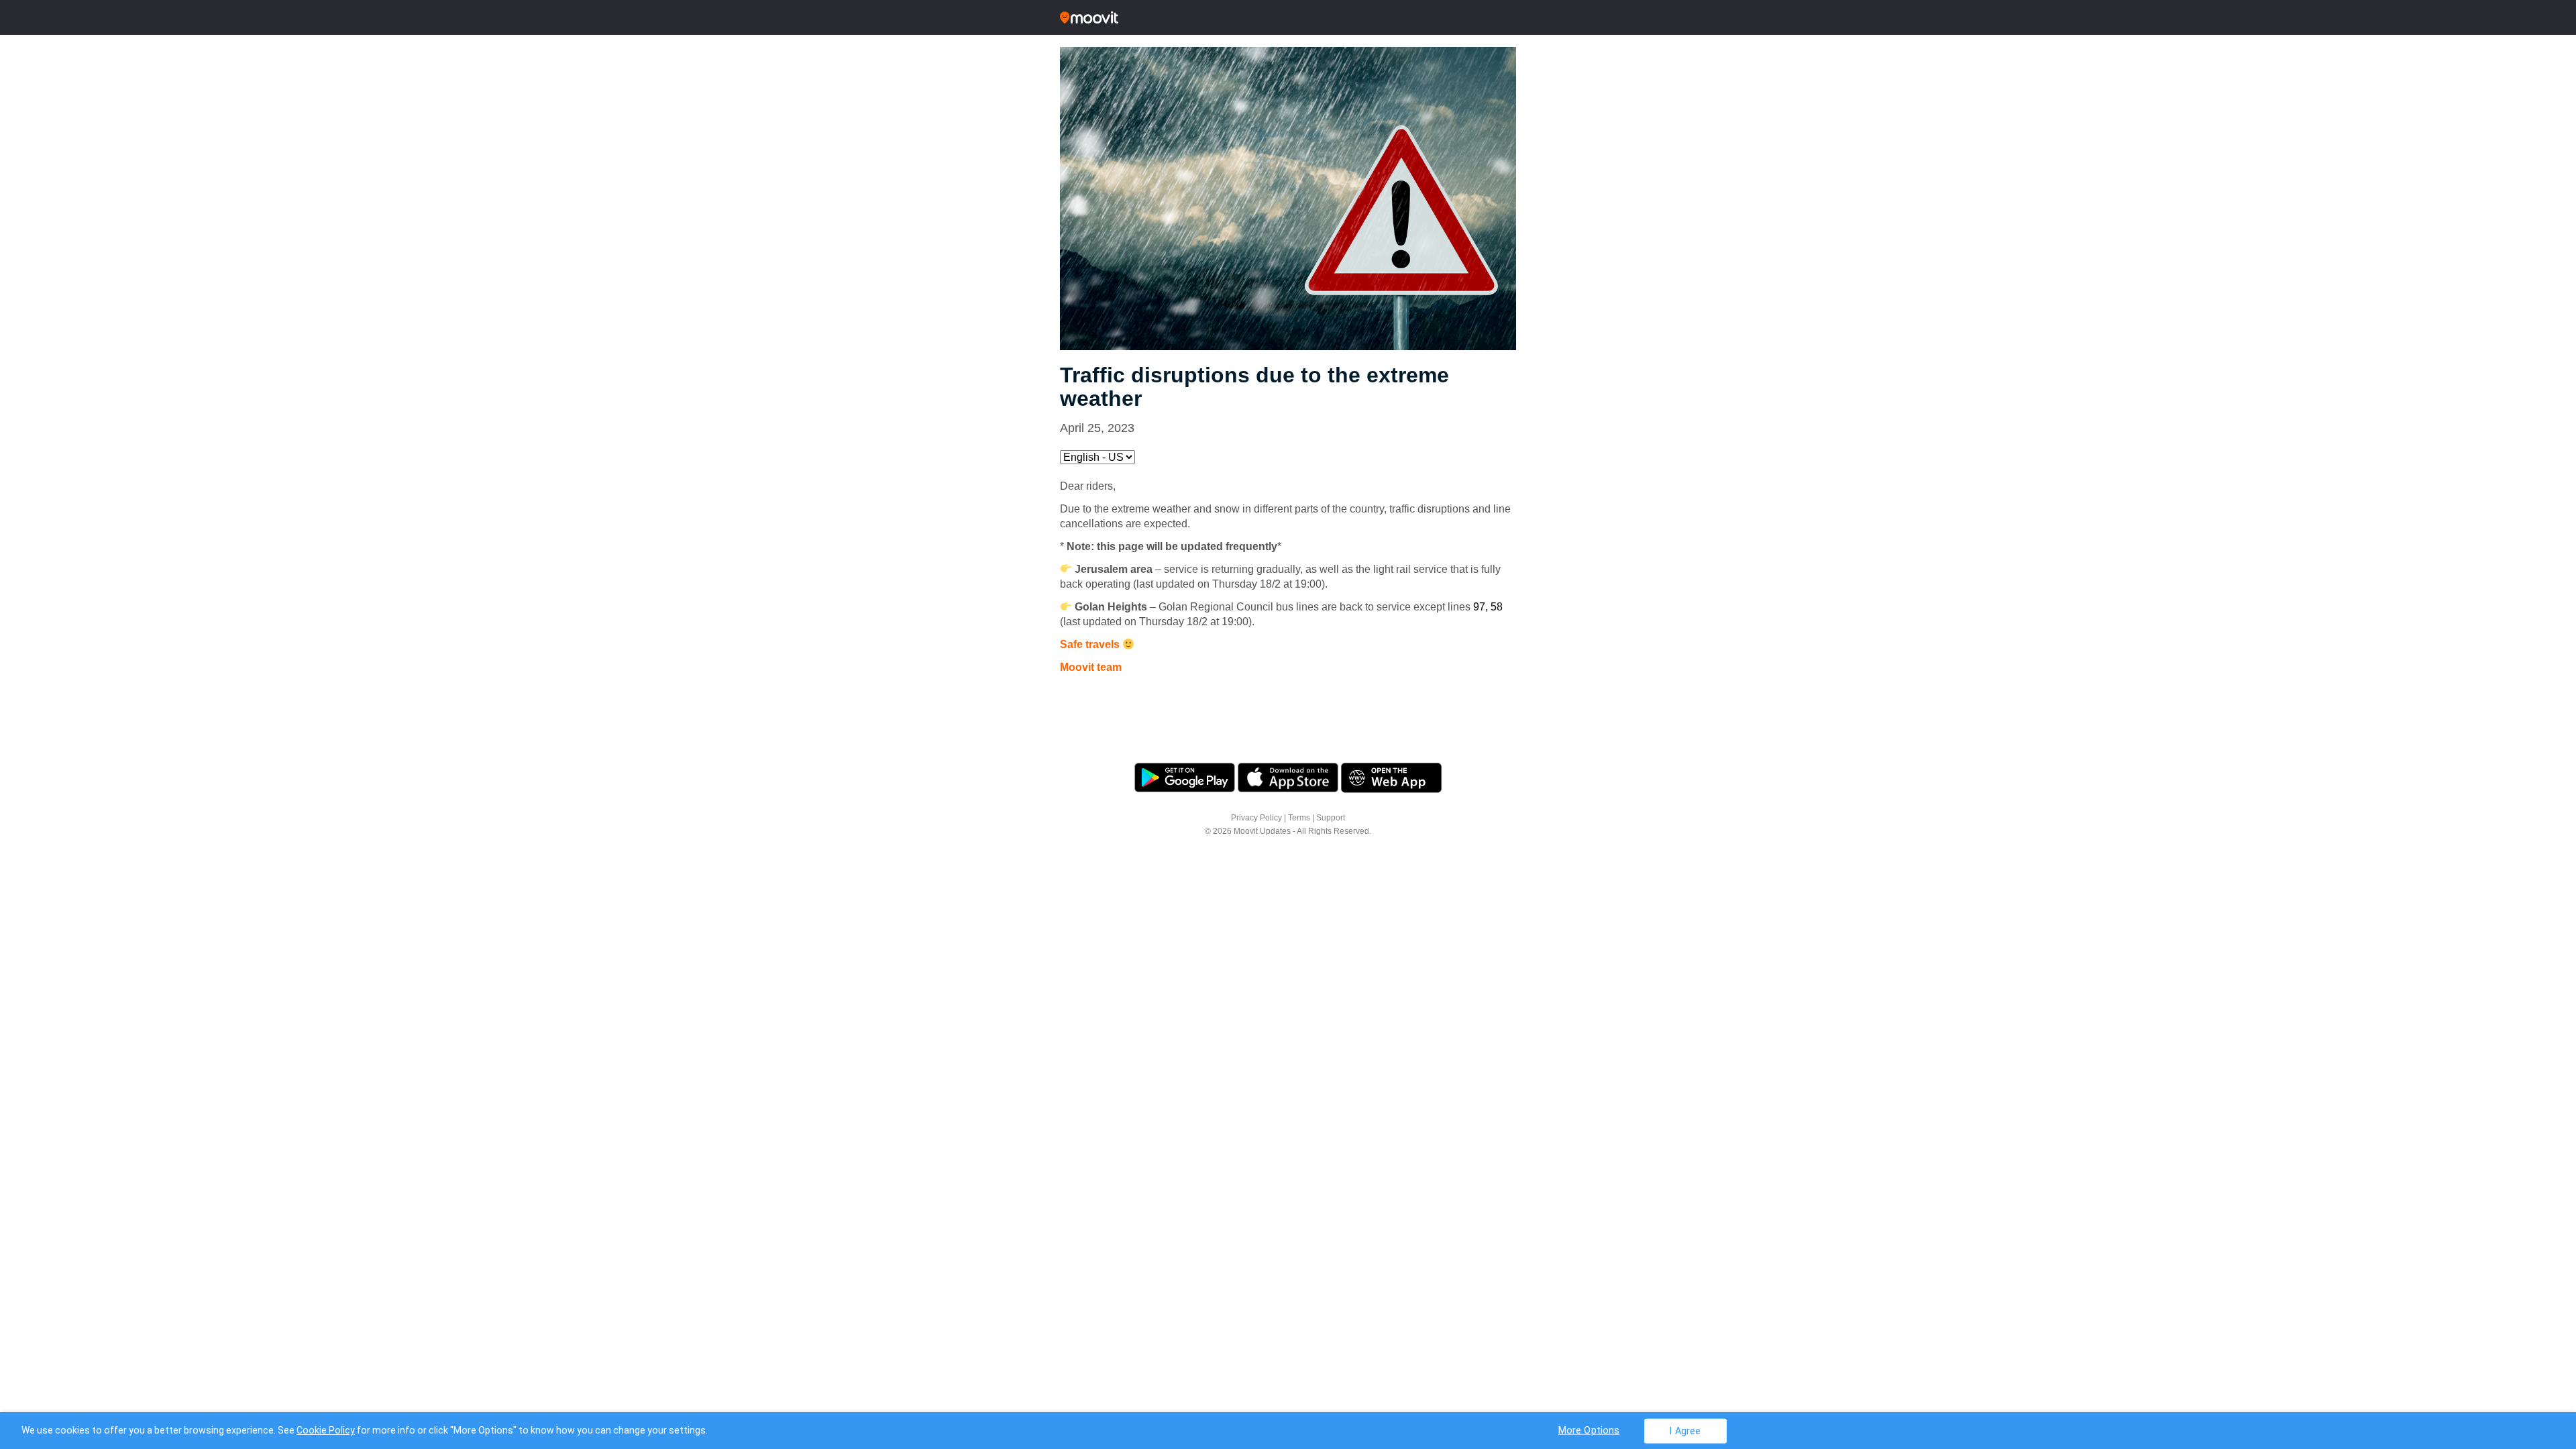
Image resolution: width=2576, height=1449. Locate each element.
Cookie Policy (326, 1430)
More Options (1589, 1430)
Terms (1299, 818)
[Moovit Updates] (1288, 17)
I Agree (1685, 1431)
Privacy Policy (1256, 818)
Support (1331, 818)
